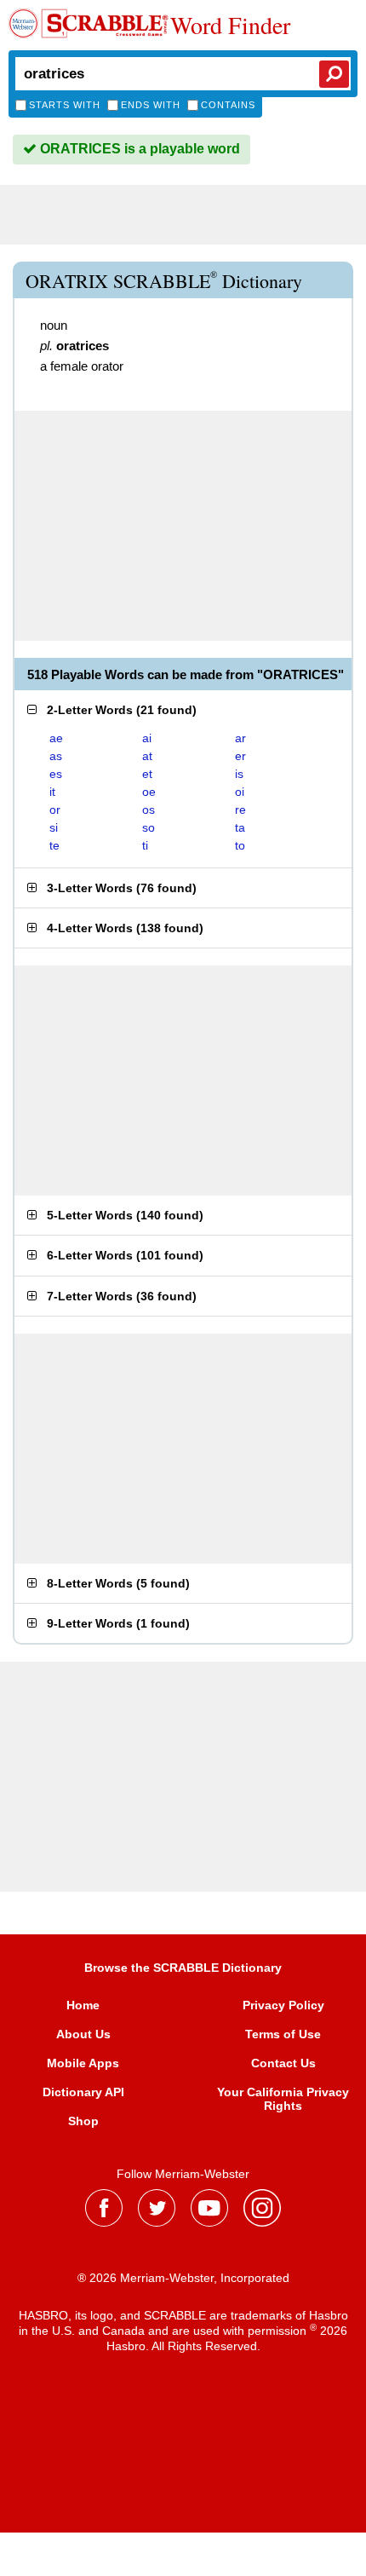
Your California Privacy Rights (283, 2099)
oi (240, 792)
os (149, 810)
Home (83, 2005)
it (52, 792)
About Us (83, 2034)
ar (240, 738)
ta (240, 827)
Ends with (151, 105)
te (54, 845)
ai (147, 738)
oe (149, 792)
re (240, 810)
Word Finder (230, 25)
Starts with (65, 105)
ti (145, 845)
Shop (83, 2121)
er (240, 756)
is (239, 774)
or (55, 810)
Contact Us (283, 2063)
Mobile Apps (83, 2063)
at (147, 756)
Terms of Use (283, 2034)
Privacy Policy (283, 2005)
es (56, 774)
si (54, 827)
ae (56, 738)
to (240, 845)
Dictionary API (83, 2092)
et (147, 774)
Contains (228, 105)
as (56, 756)
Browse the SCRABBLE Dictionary (183, 1968)
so (149, 827)
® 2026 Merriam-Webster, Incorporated (183, 2278)
